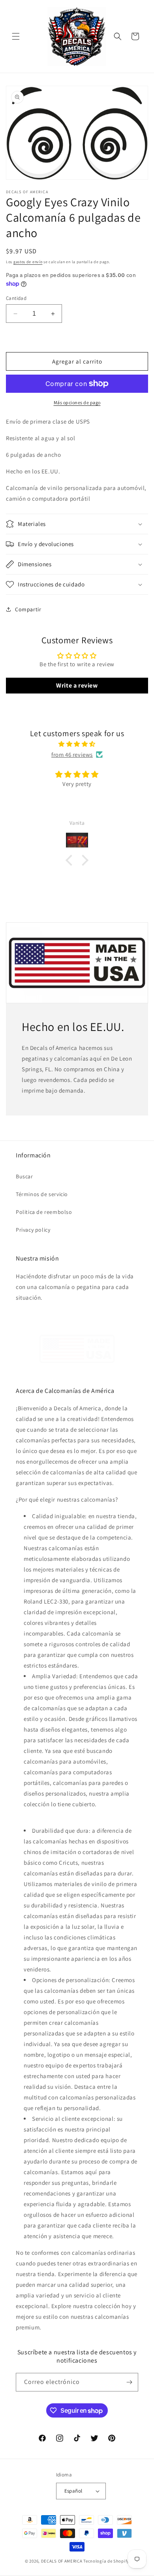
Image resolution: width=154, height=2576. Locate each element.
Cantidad (16, 298)
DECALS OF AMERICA (62, 2561)
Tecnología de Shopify (106, 2561)
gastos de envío (28, 262)
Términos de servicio (42, 1194)
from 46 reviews (72, 755)
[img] (77, 744)
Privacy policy (33, 1230)
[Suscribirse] (129, 2382)
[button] (16, 36)
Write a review (77, 685)
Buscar (24, 1176)
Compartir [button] (28, 609)
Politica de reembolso (44, 1212)
